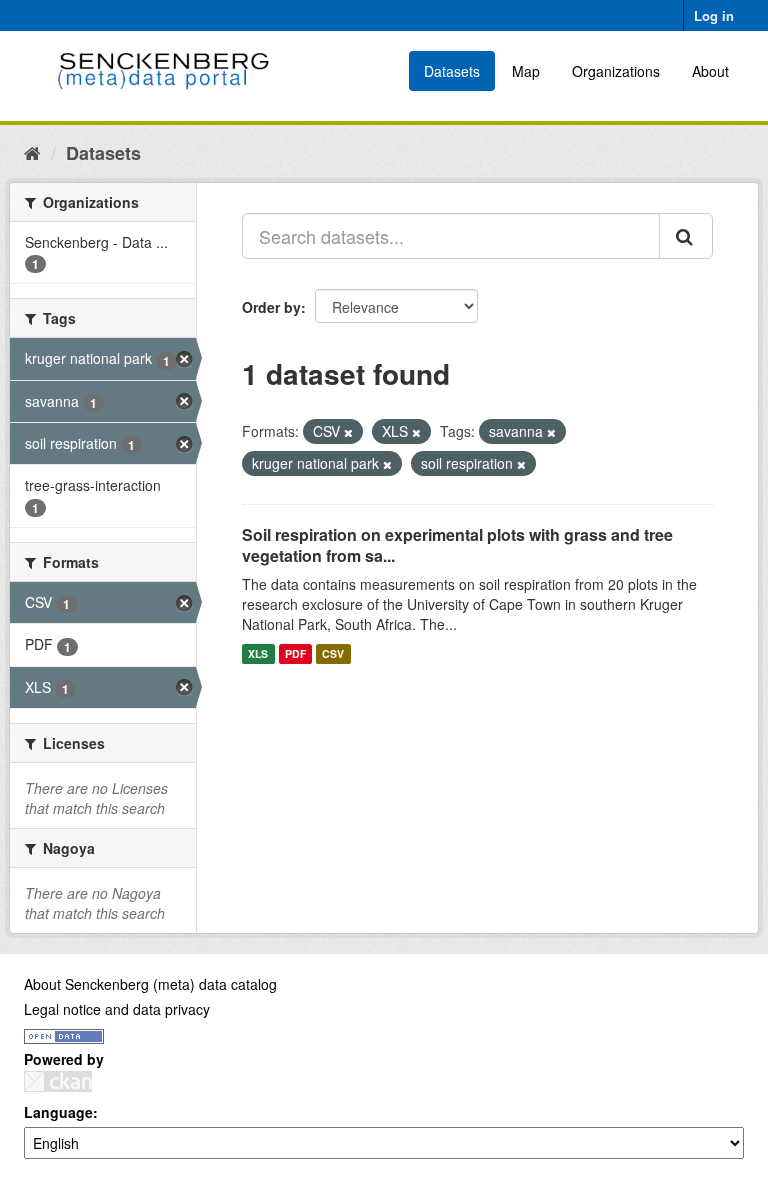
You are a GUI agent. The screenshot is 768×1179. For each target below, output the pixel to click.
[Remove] (348, 432)
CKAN (58, 1081)
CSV (333, 653)
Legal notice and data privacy (117, 1009)
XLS (258, 653)
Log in (714, 15)
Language (58, 1112)
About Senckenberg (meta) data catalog (150, 984)
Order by (271, 307)
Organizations (616, 71)
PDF (295, 653)
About (710, 71)
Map (526, 71)
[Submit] (686, 236)
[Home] (32, 152)
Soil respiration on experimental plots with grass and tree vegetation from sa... (457, 545)
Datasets (452, 71)
